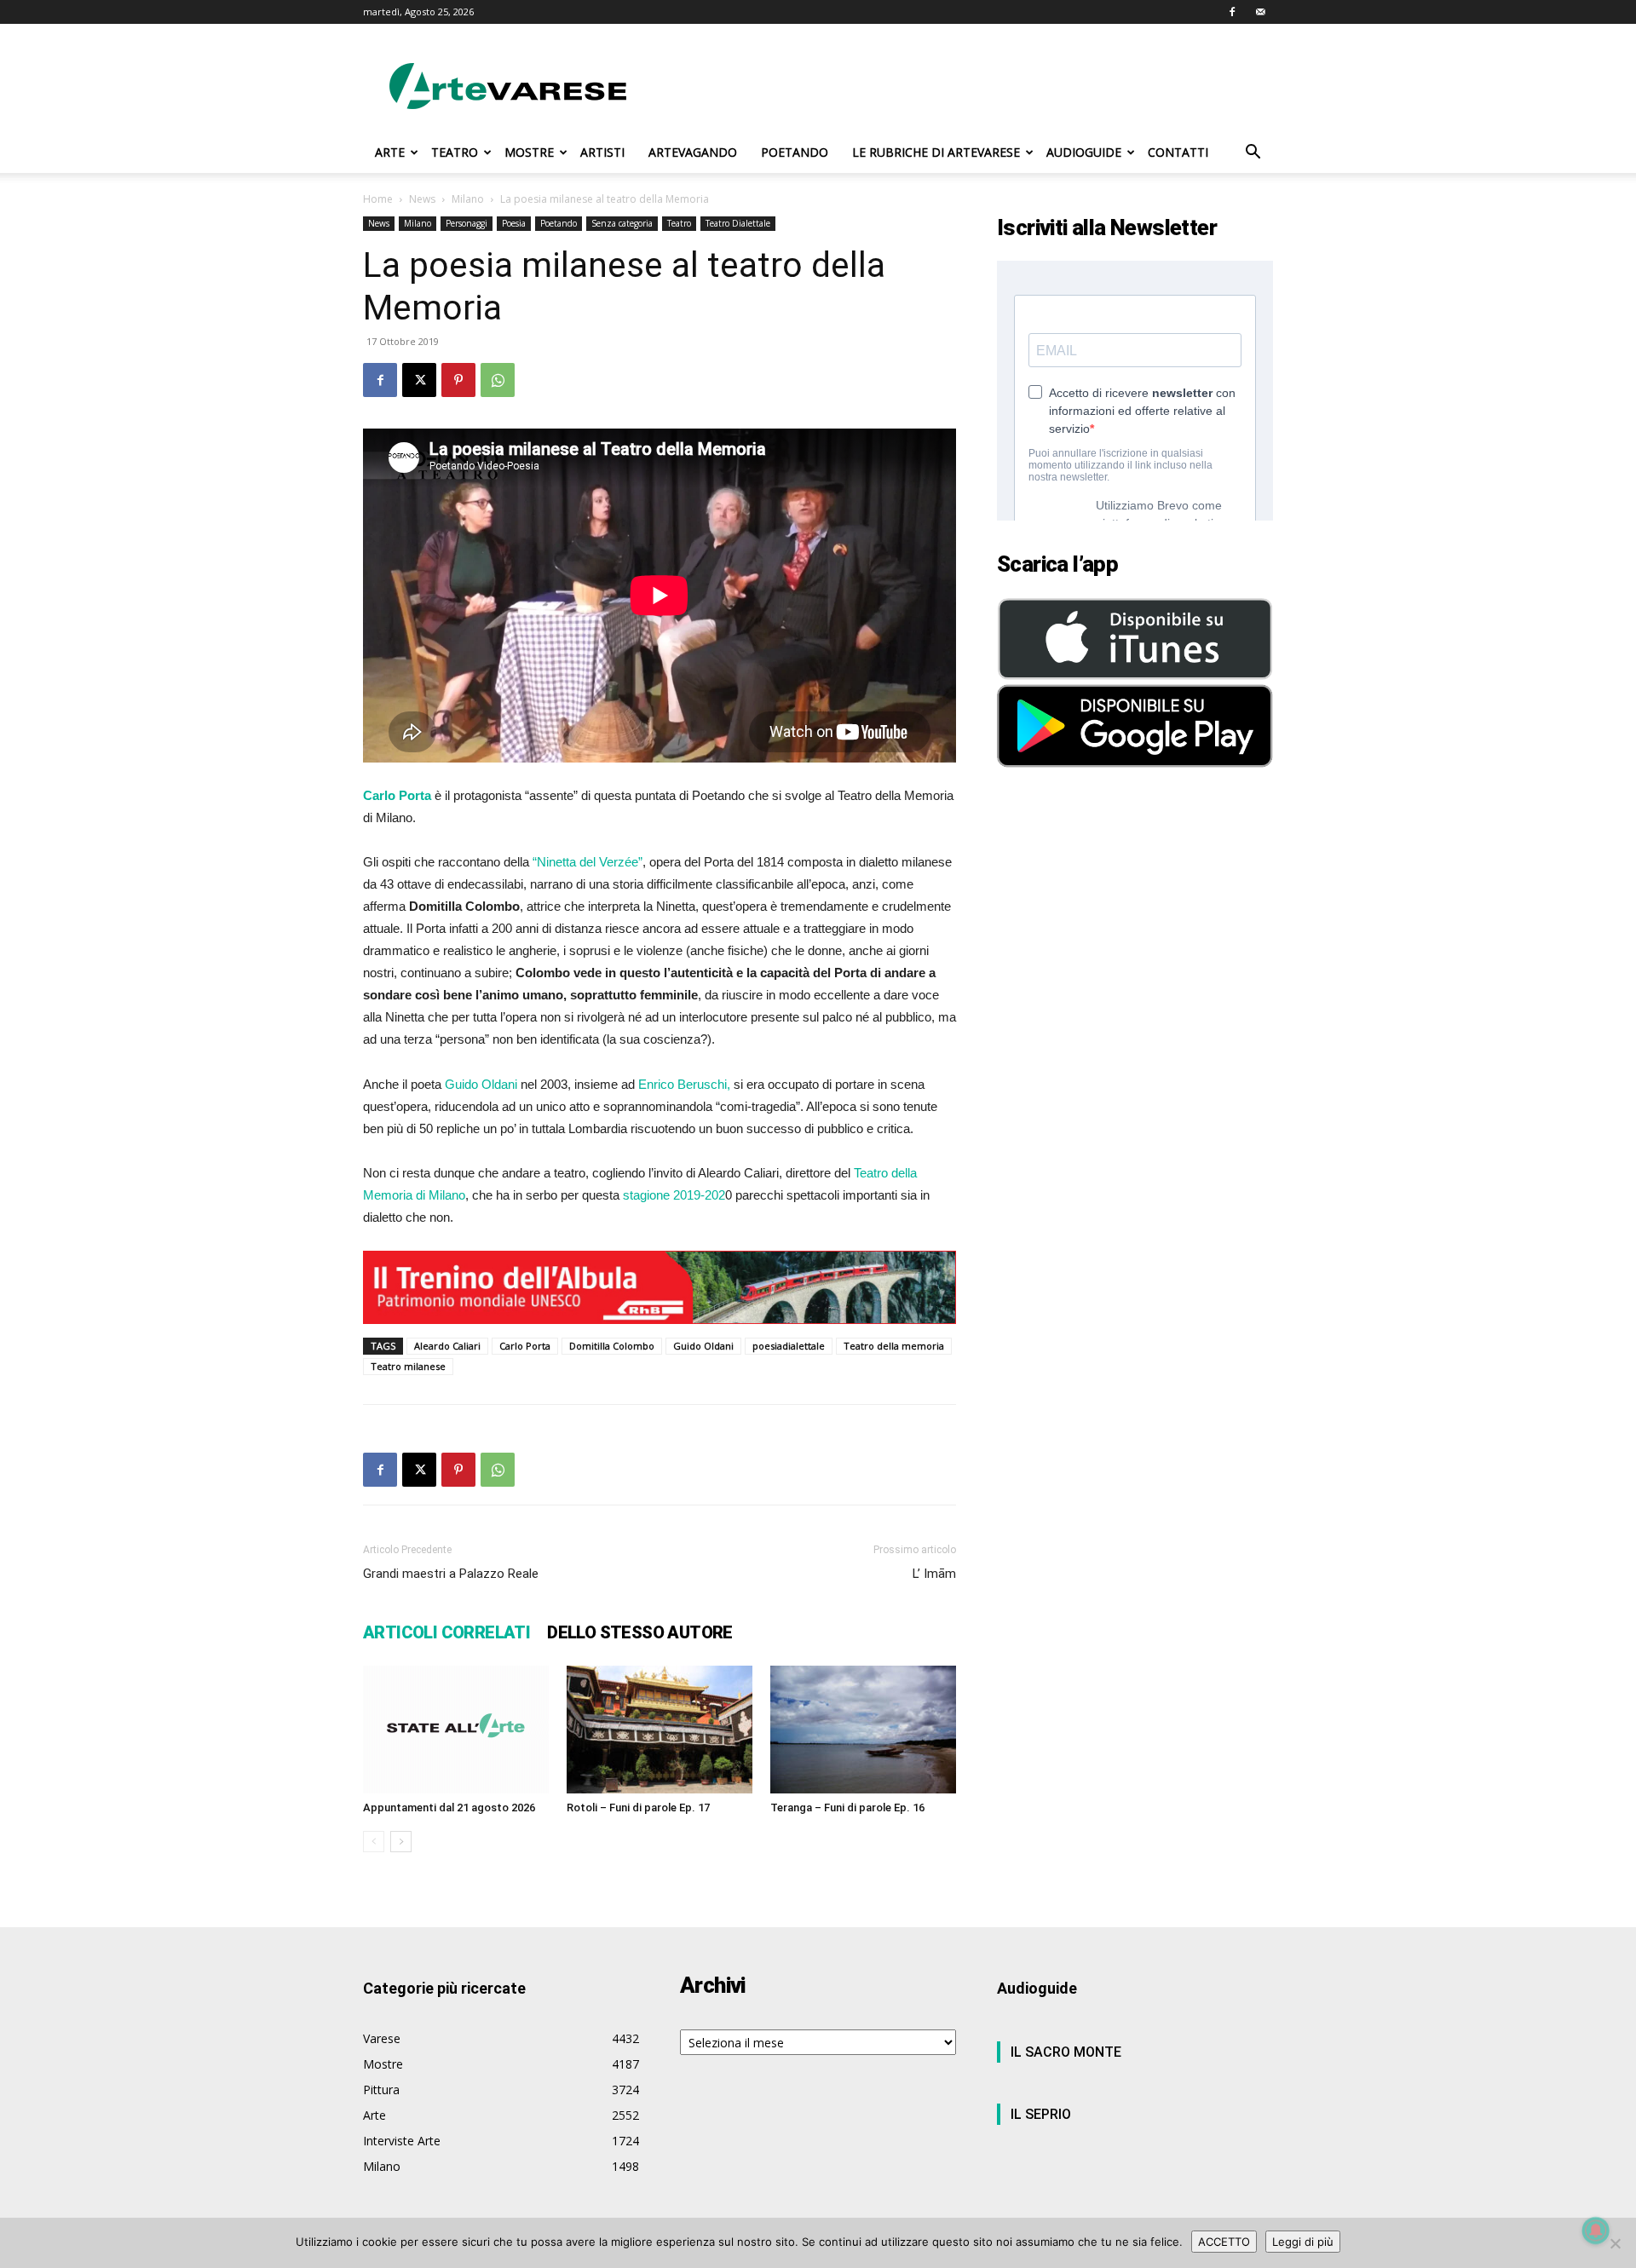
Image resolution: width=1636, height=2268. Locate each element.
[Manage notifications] (1596, 2231)
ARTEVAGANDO (693, 152)
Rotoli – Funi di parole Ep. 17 (638, 1807)
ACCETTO (1224, 2242)
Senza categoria (622, 223)
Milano (468, 199)
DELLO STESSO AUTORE (640, 1632)
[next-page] (401, 1842)
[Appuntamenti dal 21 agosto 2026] (456, 1730)
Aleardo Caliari (447, 1346)
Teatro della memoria (894, 1346)
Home (378, 199)
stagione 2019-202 (674, 1195)
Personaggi (467, 223)
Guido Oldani (481, 1084)
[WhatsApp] (498, 380)
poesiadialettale (789, 1346)
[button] (1253, 154)
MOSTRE (529, 152)
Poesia (514, 223)
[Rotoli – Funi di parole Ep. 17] (660, 1730)
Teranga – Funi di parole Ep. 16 (847, 1807)
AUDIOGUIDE (1084, 152)
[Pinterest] (458, 380)
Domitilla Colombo (612, 1346)
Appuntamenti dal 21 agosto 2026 (449, 1807)
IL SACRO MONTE (1066, 2052)
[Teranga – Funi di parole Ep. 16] (863, 1730)
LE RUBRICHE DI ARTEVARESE (936, 152)
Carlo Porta (525, 1346)
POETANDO (795, 152)
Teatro (679, 223)
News (422, 199)
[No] (1615, 2243)
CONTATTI (1178, 152)
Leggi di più (1303, 2242)
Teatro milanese (408, 1366)
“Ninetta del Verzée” (588, 862)
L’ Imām (934, 1574)
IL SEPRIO (1041, 2114)
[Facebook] (1232, 12)
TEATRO (455, 152)
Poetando (559, 223)
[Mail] (1260, 12)
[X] (419, 380)
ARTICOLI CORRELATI (446, 1632)
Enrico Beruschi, (684, 1084)
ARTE (390, 152)
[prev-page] (374, 1842)
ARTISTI (602, 152)
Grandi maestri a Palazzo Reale (451, 1574)
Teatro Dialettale (738, 223)
